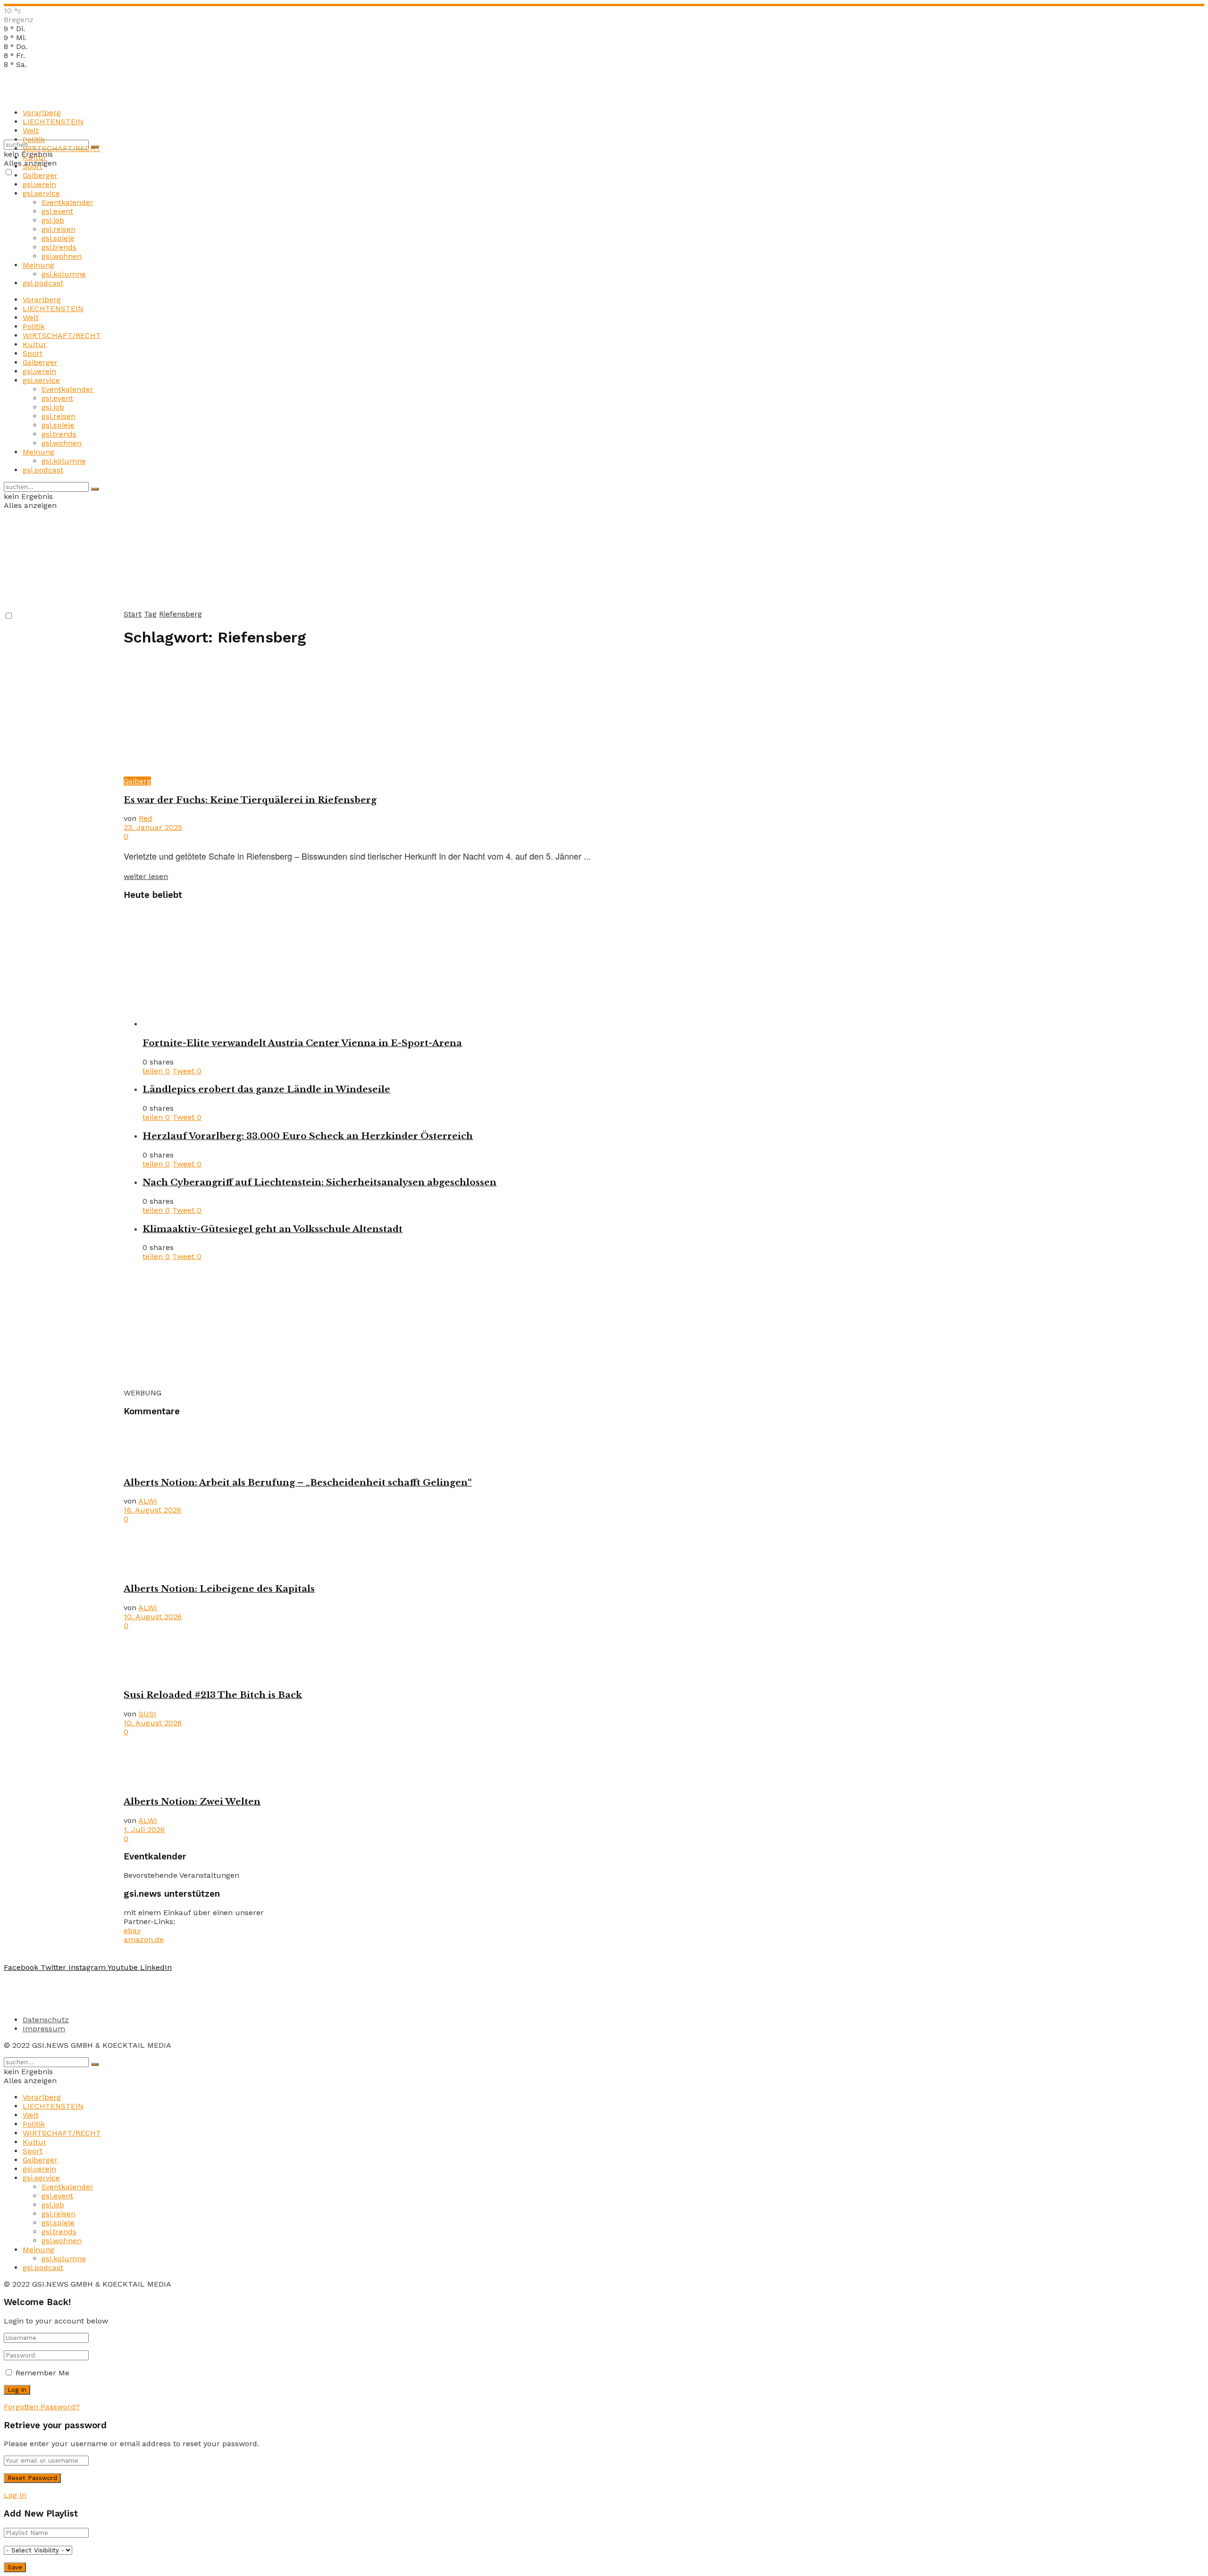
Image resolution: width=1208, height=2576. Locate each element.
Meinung (38, 265)
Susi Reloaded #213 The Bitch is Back (213, 1695)
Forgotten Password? (42, 2407)
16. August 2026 (152, 1510)
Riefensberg (180, 614)
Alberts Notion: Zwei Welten (192, 1802)
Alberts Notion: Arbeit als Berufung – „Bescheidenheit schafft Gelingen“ (298, 1482)
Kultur (35, 157)
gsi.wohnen (62, 256)
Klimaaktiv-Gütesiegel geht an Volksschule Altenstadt (273, 1229)
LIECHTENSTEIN (53, 122)
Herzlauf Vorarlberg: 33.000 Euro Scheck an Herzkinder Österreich (308, 1136)
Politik (34, 139)
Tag (150, 614)
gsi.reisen (59, 229)
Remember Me (42, 2373)
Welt (31, 131)
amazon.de (144, 1939)
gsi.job (53, 220)
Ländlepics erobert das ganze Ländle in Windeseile (266, 1089)
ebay (132, 1930)
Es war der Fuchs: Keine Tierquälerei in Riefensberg (250, 800)
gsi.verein (39, 184)
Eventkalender (67, 202)
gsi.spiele (58, 238)
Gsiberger (40, 175)
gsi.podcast (43, 283)
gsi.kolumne (64, 274)
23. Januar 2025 (153, 827)
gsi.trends (59, 247)
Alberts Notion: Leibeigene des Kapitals (219, 1589)
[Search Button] (95, 489)
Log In (15, 2495)
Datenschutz (46, 2020)
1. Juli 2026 (144, 1829)
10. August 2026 (153, 1617)
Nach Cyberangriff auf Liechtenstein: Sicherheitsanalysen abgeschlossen (319, 1182)
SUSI (147, 1714)
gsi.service (41, 193)
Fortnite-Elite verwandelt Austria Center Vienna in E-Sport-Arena (302, 1043)
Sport (33, 166)
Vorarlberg (42, 113)
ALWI (148, 1501)
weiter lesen (146, 876)
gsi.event (57, 211)
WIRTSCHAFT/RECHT (62, 148)
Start (133, 614)
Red (146, 818)
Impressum (44, 2029)
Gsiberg (137, 781)
